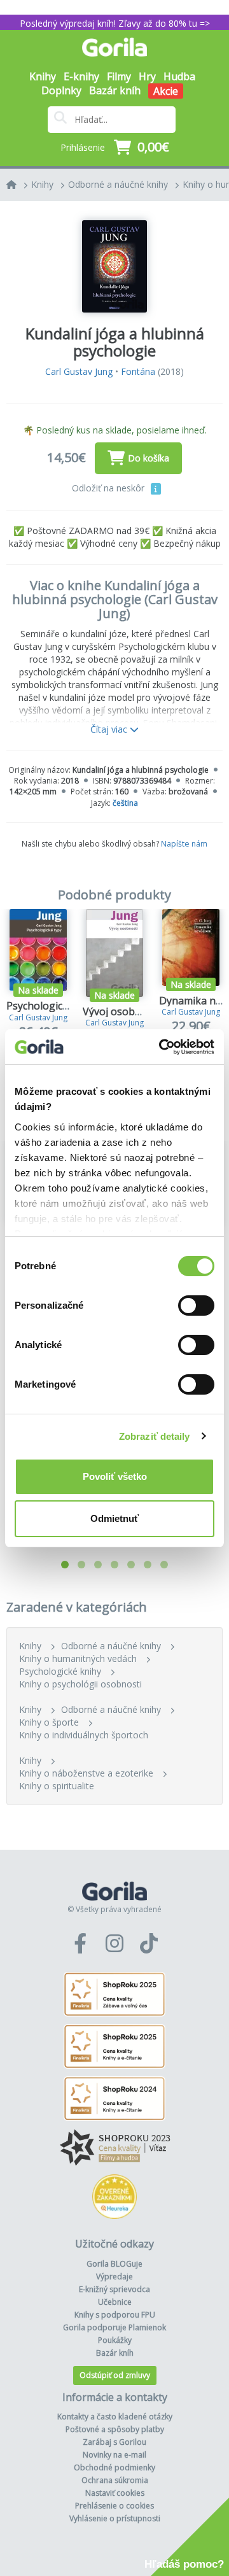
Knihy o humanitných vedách (78, 1658)
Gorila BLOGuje (114, 2264)
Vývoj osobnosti (121, 1011)
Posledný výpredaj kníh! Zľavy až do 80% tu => (115, 23)
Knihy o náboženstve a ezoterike (86, 1773)
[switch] (196, 1306)
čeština (125, 803)
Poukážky (115, 2340)
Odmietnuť (114, 1518)
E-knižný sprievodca (114, 2289)
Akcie (166, 91)
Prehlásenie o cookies (114, 2506)
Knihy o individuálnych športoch (84, 1735)
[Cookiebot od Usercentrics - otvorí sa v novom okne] (162, 1047)
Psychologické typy (52, 1006)
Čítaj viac (110, 729)
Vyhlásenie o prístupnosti (115, 2518)
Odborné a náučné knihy (118, 184)
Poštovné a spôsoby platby (115, 2429)
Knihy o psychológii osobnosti (80, 1684)
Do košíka (149, 458)
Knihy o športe (49, 1722)
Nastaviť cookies (115, 2493)
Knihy (42, 184)
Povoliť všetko (115, 1476)
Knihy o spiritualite (57, 1786)
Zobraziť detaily (155, 1436)
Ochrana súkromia (115, 2480)
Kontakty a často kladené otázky (115, 2417)
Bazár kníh (115, 90)
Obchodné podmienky (114, 2467)
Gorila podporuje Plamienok (114, 2327)
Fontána (138, 371)
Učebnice (115, 2302)
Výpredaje (114, 2277)
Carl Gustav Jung (79, 371)
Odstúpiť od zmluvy (115, 2375)
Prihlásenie (83, 147)
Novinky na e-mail (114, 2455)
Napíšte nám (184, 844)
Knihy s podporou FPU (115, 2315)
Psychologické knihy (60, 1671)
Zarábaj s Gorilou (114, 2442)
